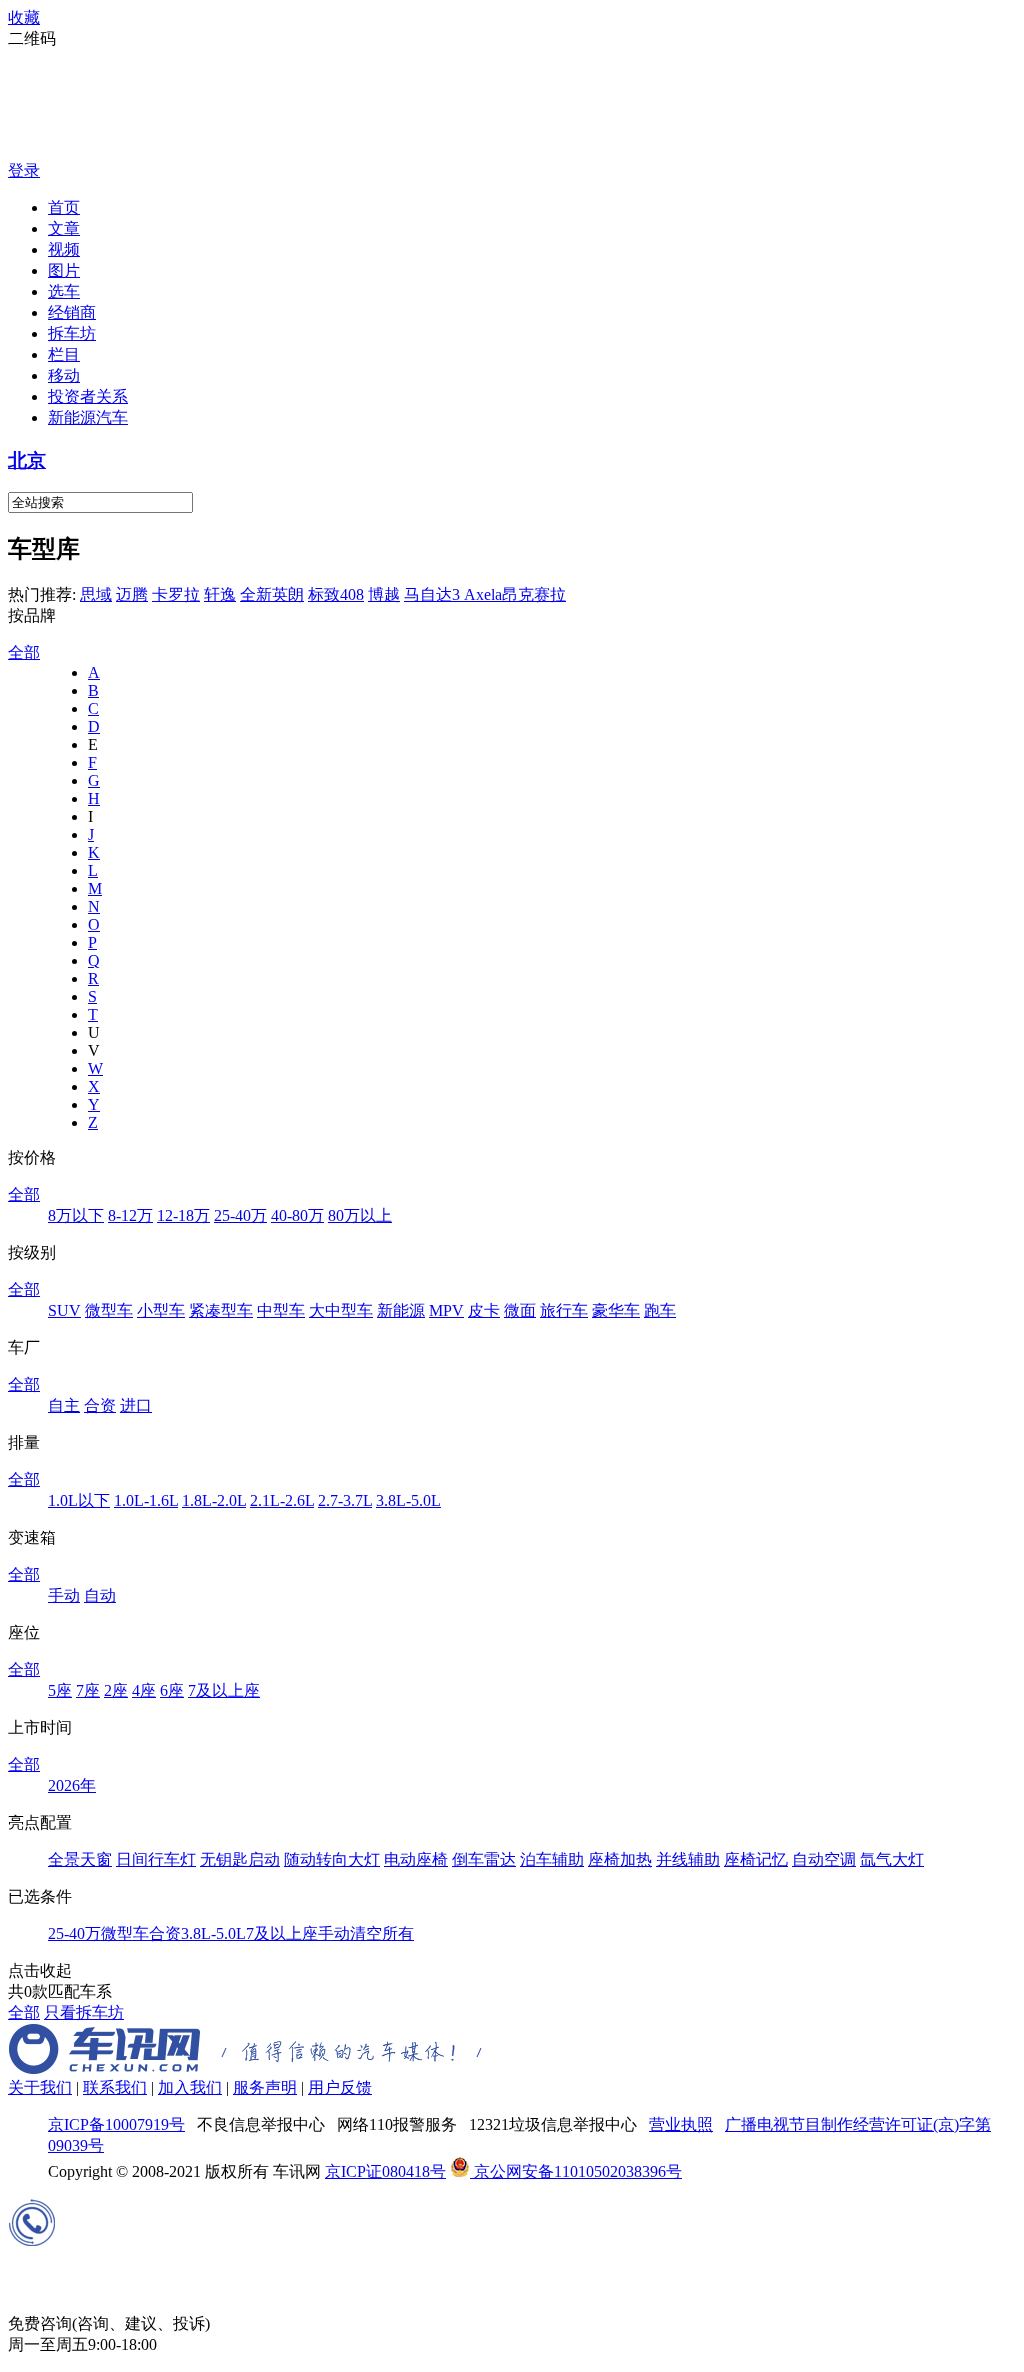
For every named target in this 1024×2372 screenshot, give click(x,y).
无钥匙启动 (240, 1859)
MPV (446, 1310)
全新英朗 (272, 594)
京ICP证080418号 (385, 2171)
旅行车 (564, 1310)
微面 (520, 1310)
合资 (100, 1405)
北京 (27, 460)
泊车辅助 (552, 1859)
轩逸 (220, 594)
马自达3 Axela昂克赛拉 (485, 594)
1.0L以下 (79, 1500)
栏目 (64, 354)
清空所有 (382, 1933)
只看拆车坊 (84, 2012)
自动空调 (824, 1859)
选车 (64, 291)
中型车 (281, 1310)
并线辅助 (688, 1859)
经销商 (72, 312)
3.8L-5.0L (408, 1500)
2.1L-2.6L (282, 1500)
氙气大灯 (892, 1859)
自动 (100, 1595)
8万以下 (76, 1215)
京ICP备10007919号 (116, 2124)
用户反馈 (340, 2087)
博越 (384, 594)
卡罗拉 (176, 594)
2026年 (72, 1785)
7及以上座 (224, 1690)
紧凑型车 (221, 1310)
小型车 (161, 1310)
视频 (64, 249)
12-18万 (183, 1215)
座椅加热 (620, 1859)
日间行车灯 (156, 1859)
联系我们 (115, 2087)
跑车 (660, 1310)
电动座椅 (416, 1859)
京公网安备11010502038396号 (576, 2171)
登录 (24, 170)
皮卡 (484, 1310)
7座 (88, 1690)
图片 (64, 270)
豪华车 (616, 1310)
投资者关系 (88, 396)
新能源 (401, 1310)
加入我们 (190, 2087)
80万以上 (360, 1215)
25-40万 (240, 1215)
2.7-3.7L (345, 1500)
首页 (64, 207)
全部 (24, 652)
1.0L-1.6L (146, 1500)
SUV (64, 1310)
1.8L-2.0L (214, 1500)
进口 (136, 1405)
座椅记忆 (756, 1859)
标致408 (336, 594)
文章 (64, 228)
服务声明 (265, 2087)
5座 (60, 1690)
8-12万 (130, 1215)
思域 (96, 594)
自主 (64, 1405)
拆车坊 (72, 333)
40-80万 (297, 1215)
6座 (172, 1690)
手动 (64, 1595)
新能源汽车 (88, 417)
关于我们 (40, 2087)
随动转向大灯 (332, 1859)
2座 (116, 1690)
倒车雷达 (484, 1859)
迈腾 (132, 594)
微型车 (109, 1310)
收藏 (24, 17)
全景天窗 (80, 1859)
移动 (64, 375)
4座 (144, 1690)
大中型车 (341, 1310)
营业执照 (681, 2124)
